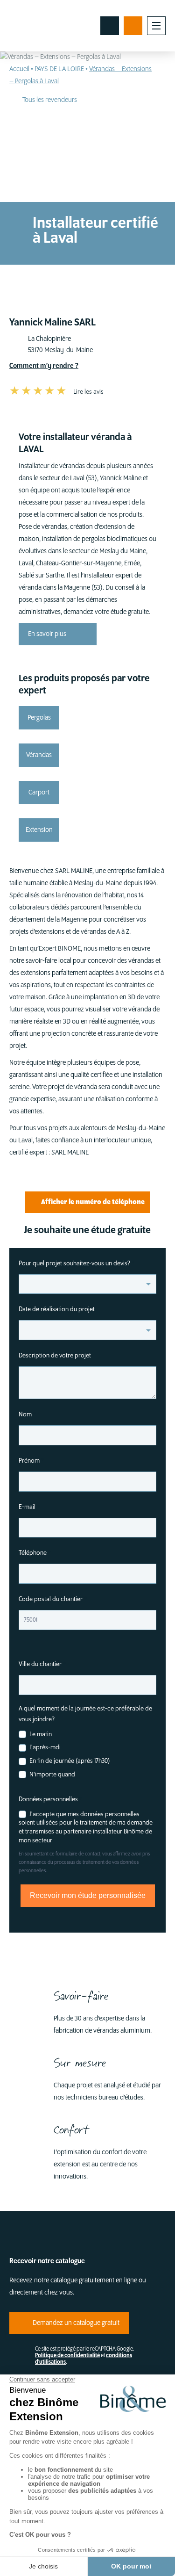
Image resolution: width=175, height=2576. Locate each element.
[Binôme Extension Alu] (42, 26)
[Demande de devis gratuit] (133, 26)
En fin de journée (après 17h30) (69, 1761)
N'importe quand (52, 1774)
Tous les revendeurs (50, 100)
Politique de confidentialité (67, 2356)
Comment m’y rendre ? (44, 366)
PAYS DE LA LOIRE (59, 69)
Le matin (40, 1734)
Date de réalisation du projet (57, 1309)
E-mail (29, 1507)
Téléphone (35, 1553)
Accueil (19, 69)
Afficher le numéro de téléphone (93, 1202)
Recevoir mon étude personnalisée (88, 1895)
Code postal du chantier (53, 1599)
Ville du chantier (42, 1664)
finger (110, 26)
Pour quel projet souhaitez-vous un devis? (77, 1263)
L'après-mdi (44, 1747)
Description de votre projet (55, 1355)
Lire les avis (88, 392)
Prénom (31, 1461)
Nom (27, 1414)
